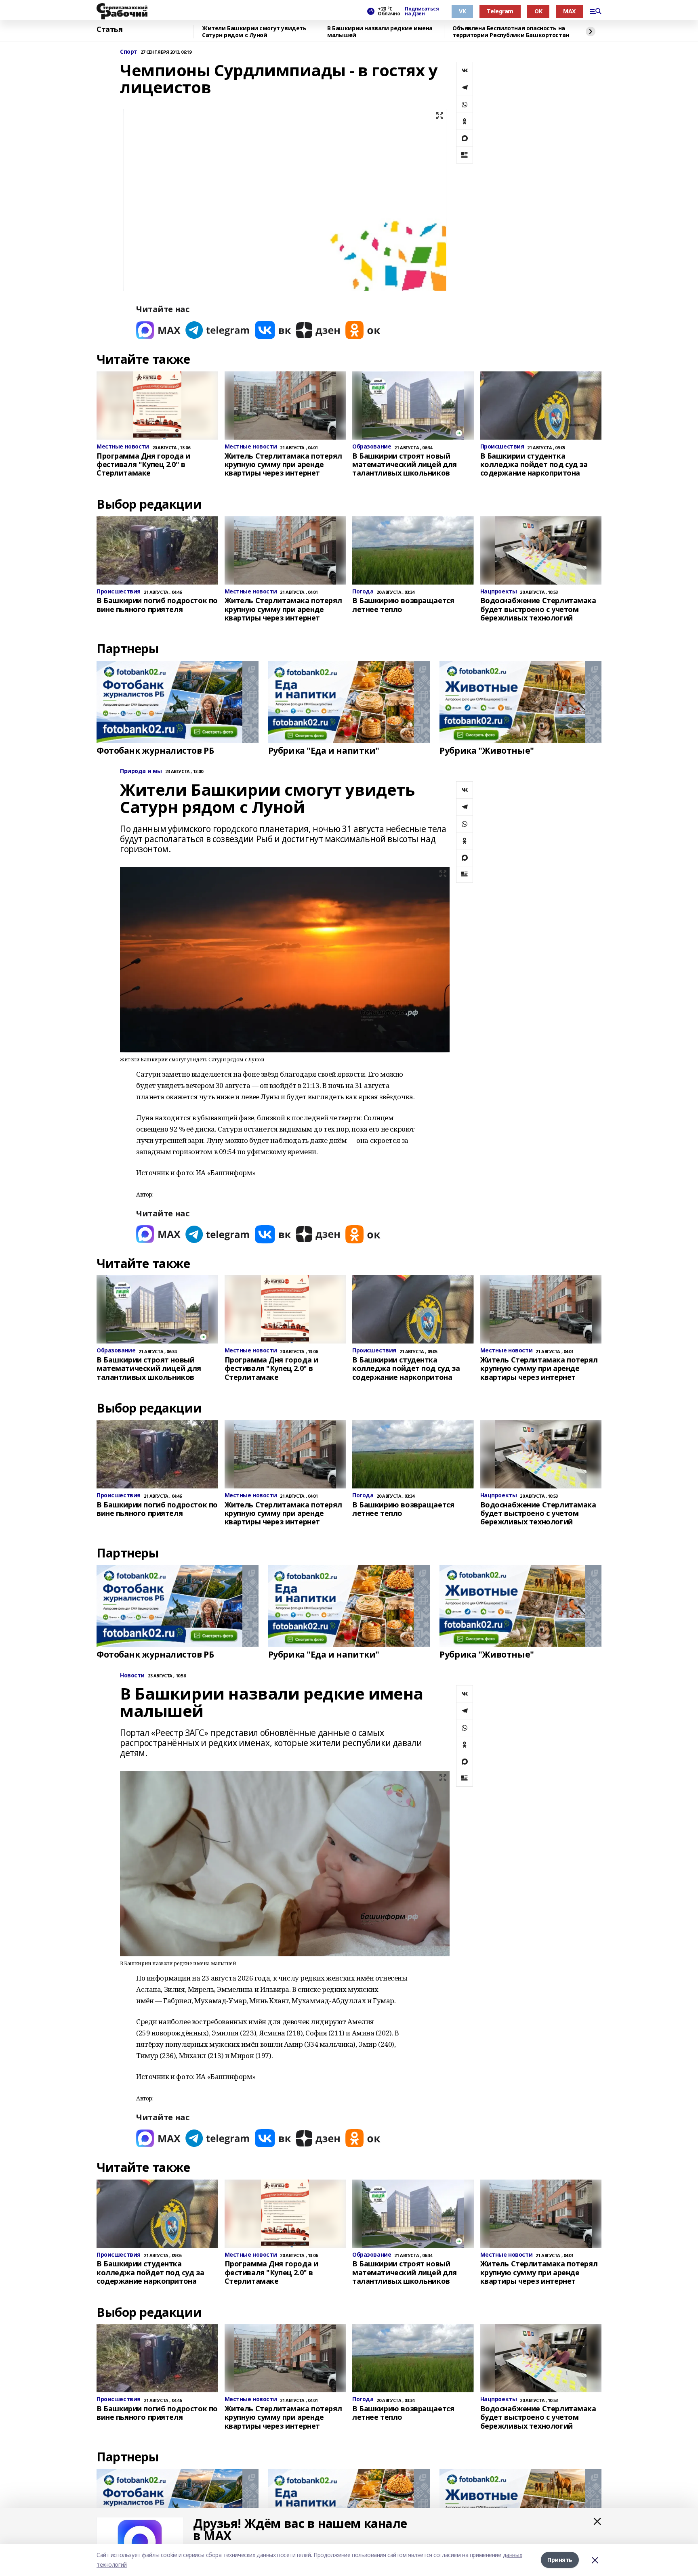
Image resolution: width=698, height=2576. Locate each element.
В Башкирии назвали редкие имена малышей (380, 32)
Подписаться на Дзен (422, 11)
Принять (560, 2560)
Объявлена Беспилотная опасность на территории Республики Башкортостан (511, 32)
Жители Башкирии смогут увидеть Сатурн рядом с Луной (254, 32)
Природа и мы (141, 771)
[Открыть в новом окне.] (158, 330)
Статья (109, 29)
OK (538, 11)
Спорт (129, 52)
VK (462, 11)
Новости (132, 1676)
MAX (569, 11)
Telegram (500, 11)
